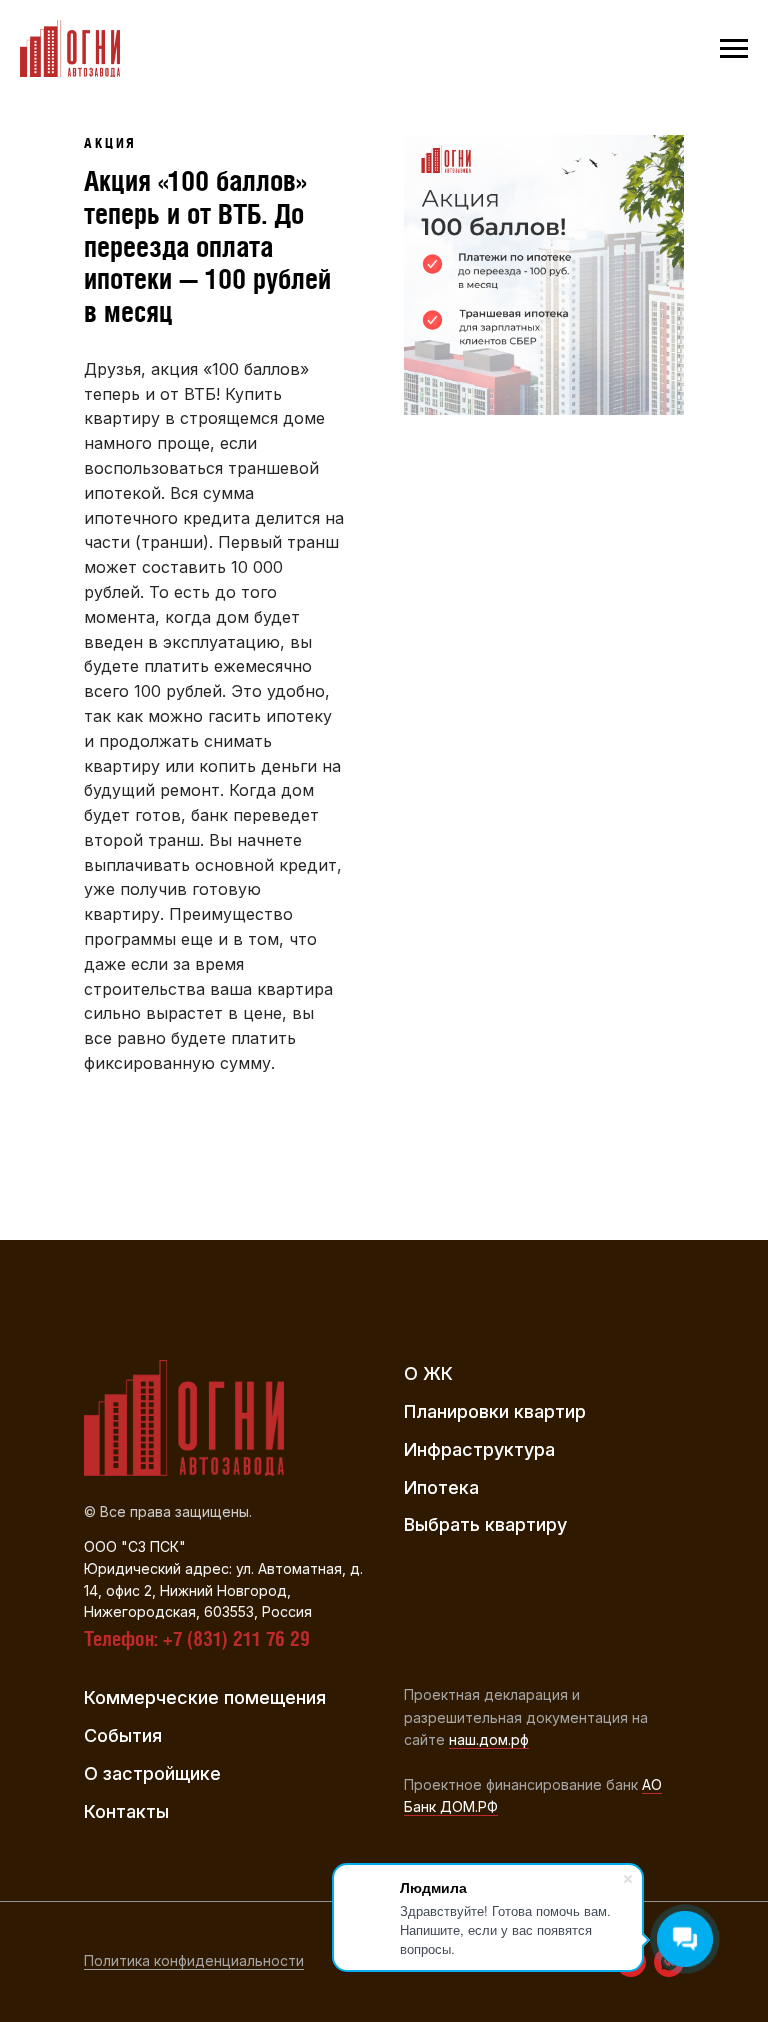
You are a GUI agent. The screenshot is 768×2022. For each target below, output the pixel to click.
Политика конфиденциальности (194, 1960)
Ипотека (441, 1487)
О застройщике (152, 1773)
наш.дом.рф (489, 1739)
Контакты (126, 1811)
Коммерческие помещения (205, 1697)
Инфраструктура (479, 1449)
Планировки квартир (495, 1411)
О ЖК (428, 1373)
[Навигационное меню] (734, 49)
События (123, 1735)
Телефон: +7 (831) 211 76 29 (197, 1638)
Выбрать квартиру (485, 1524)
